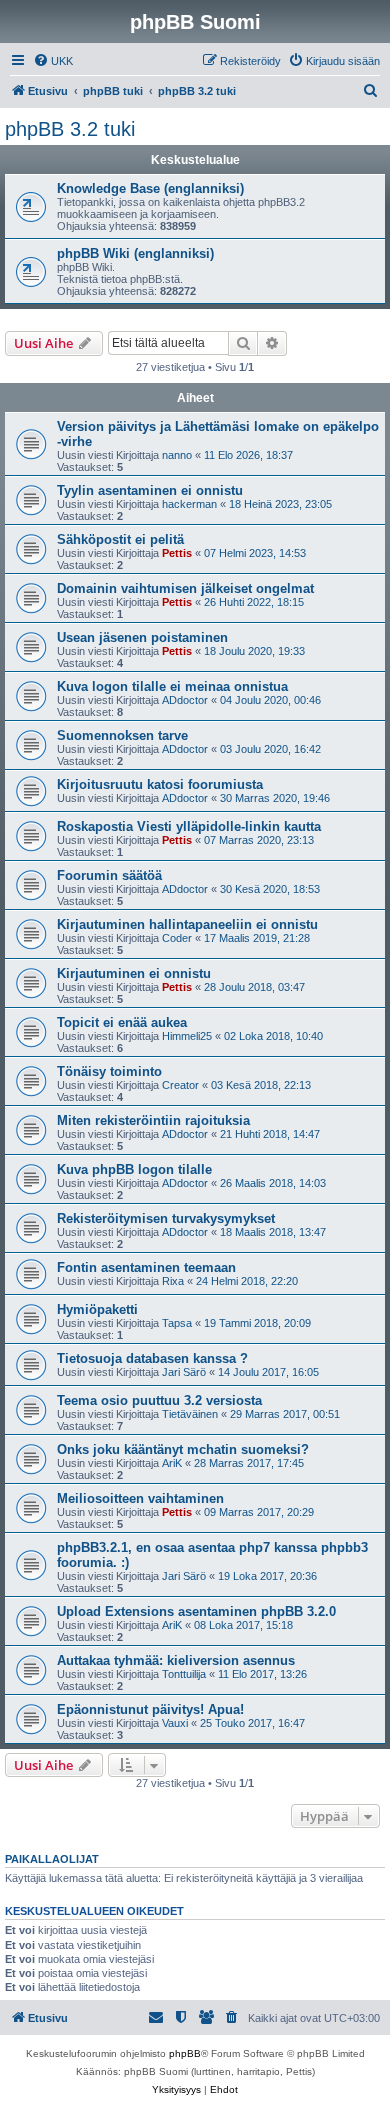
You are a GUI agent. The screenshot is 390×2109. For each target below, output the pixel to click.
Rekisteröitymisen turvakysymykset (166, 1218)
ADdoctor (185, 700)
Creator (180, 1085)
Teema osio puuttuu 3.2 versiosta (159, 1400)
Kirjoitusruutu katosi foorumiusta (160, 784)
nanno (177, 455)
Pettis (177, 553)
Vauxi (175, 1723)
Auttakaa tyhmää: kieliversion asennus (176, 1660)
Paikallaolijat (52, 1859)
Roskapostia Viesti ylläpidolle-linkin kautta (189, 826)
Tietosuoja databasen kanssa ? (152, 1358)
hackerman (189, 504)
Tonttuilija (184, 1674)
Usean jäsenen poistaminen (142, 637)
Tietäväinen (190, 1414)
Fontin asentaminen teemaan (146, 1267)
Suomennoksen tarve (122, 735)
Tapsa (177, 1323)
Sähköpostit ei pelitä (120, 539)
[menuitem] (53, 61)
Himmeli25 (187, 1036)
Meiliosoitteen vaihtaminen (140, 1498)
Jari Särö (184, 1372)
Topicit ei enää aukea (122, 1022)
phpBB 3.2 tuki (70, 129)
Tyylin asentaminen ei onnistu (150, 490)
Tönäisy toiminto (109, 1071)
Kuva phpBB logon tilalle (134, 1169)
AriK (172, 1463)
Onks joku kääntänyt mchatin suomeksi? (183, 1449)
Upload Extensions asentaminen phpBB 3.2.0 (196, 1611)
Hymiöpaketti (97, 1309)
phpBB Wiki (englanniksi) (135, 253)
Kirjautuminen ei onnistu (134, 973)
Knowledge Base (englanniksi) (150, 188)
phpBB (185, 2053)
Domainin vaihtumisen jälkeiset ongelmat (185, 588)
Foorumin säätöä (109, 875)
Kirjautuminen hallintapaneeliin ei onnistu (187, 924)
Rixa (173, 1281)
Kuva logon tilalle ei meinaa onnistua (172, 686)
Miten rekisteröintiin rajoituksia (153, 1120)
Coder (177, 938)
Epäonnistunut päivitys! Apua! (150, 1709)
